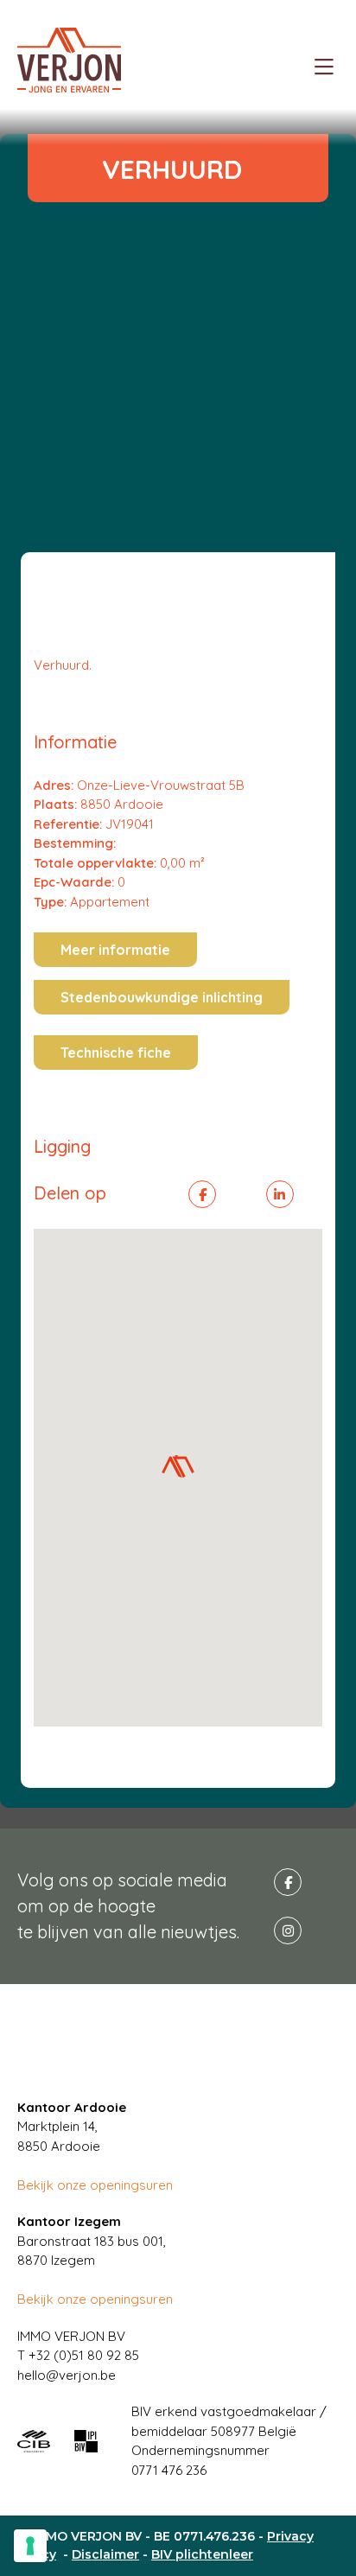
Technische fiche (116, 1053)
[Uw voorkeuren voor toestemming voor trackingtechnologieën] (30, 2546)
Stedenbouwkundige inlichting (162, 997)
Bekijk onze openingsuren (95, 2185)
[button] (178, 1466)
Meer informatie (115, 950)
